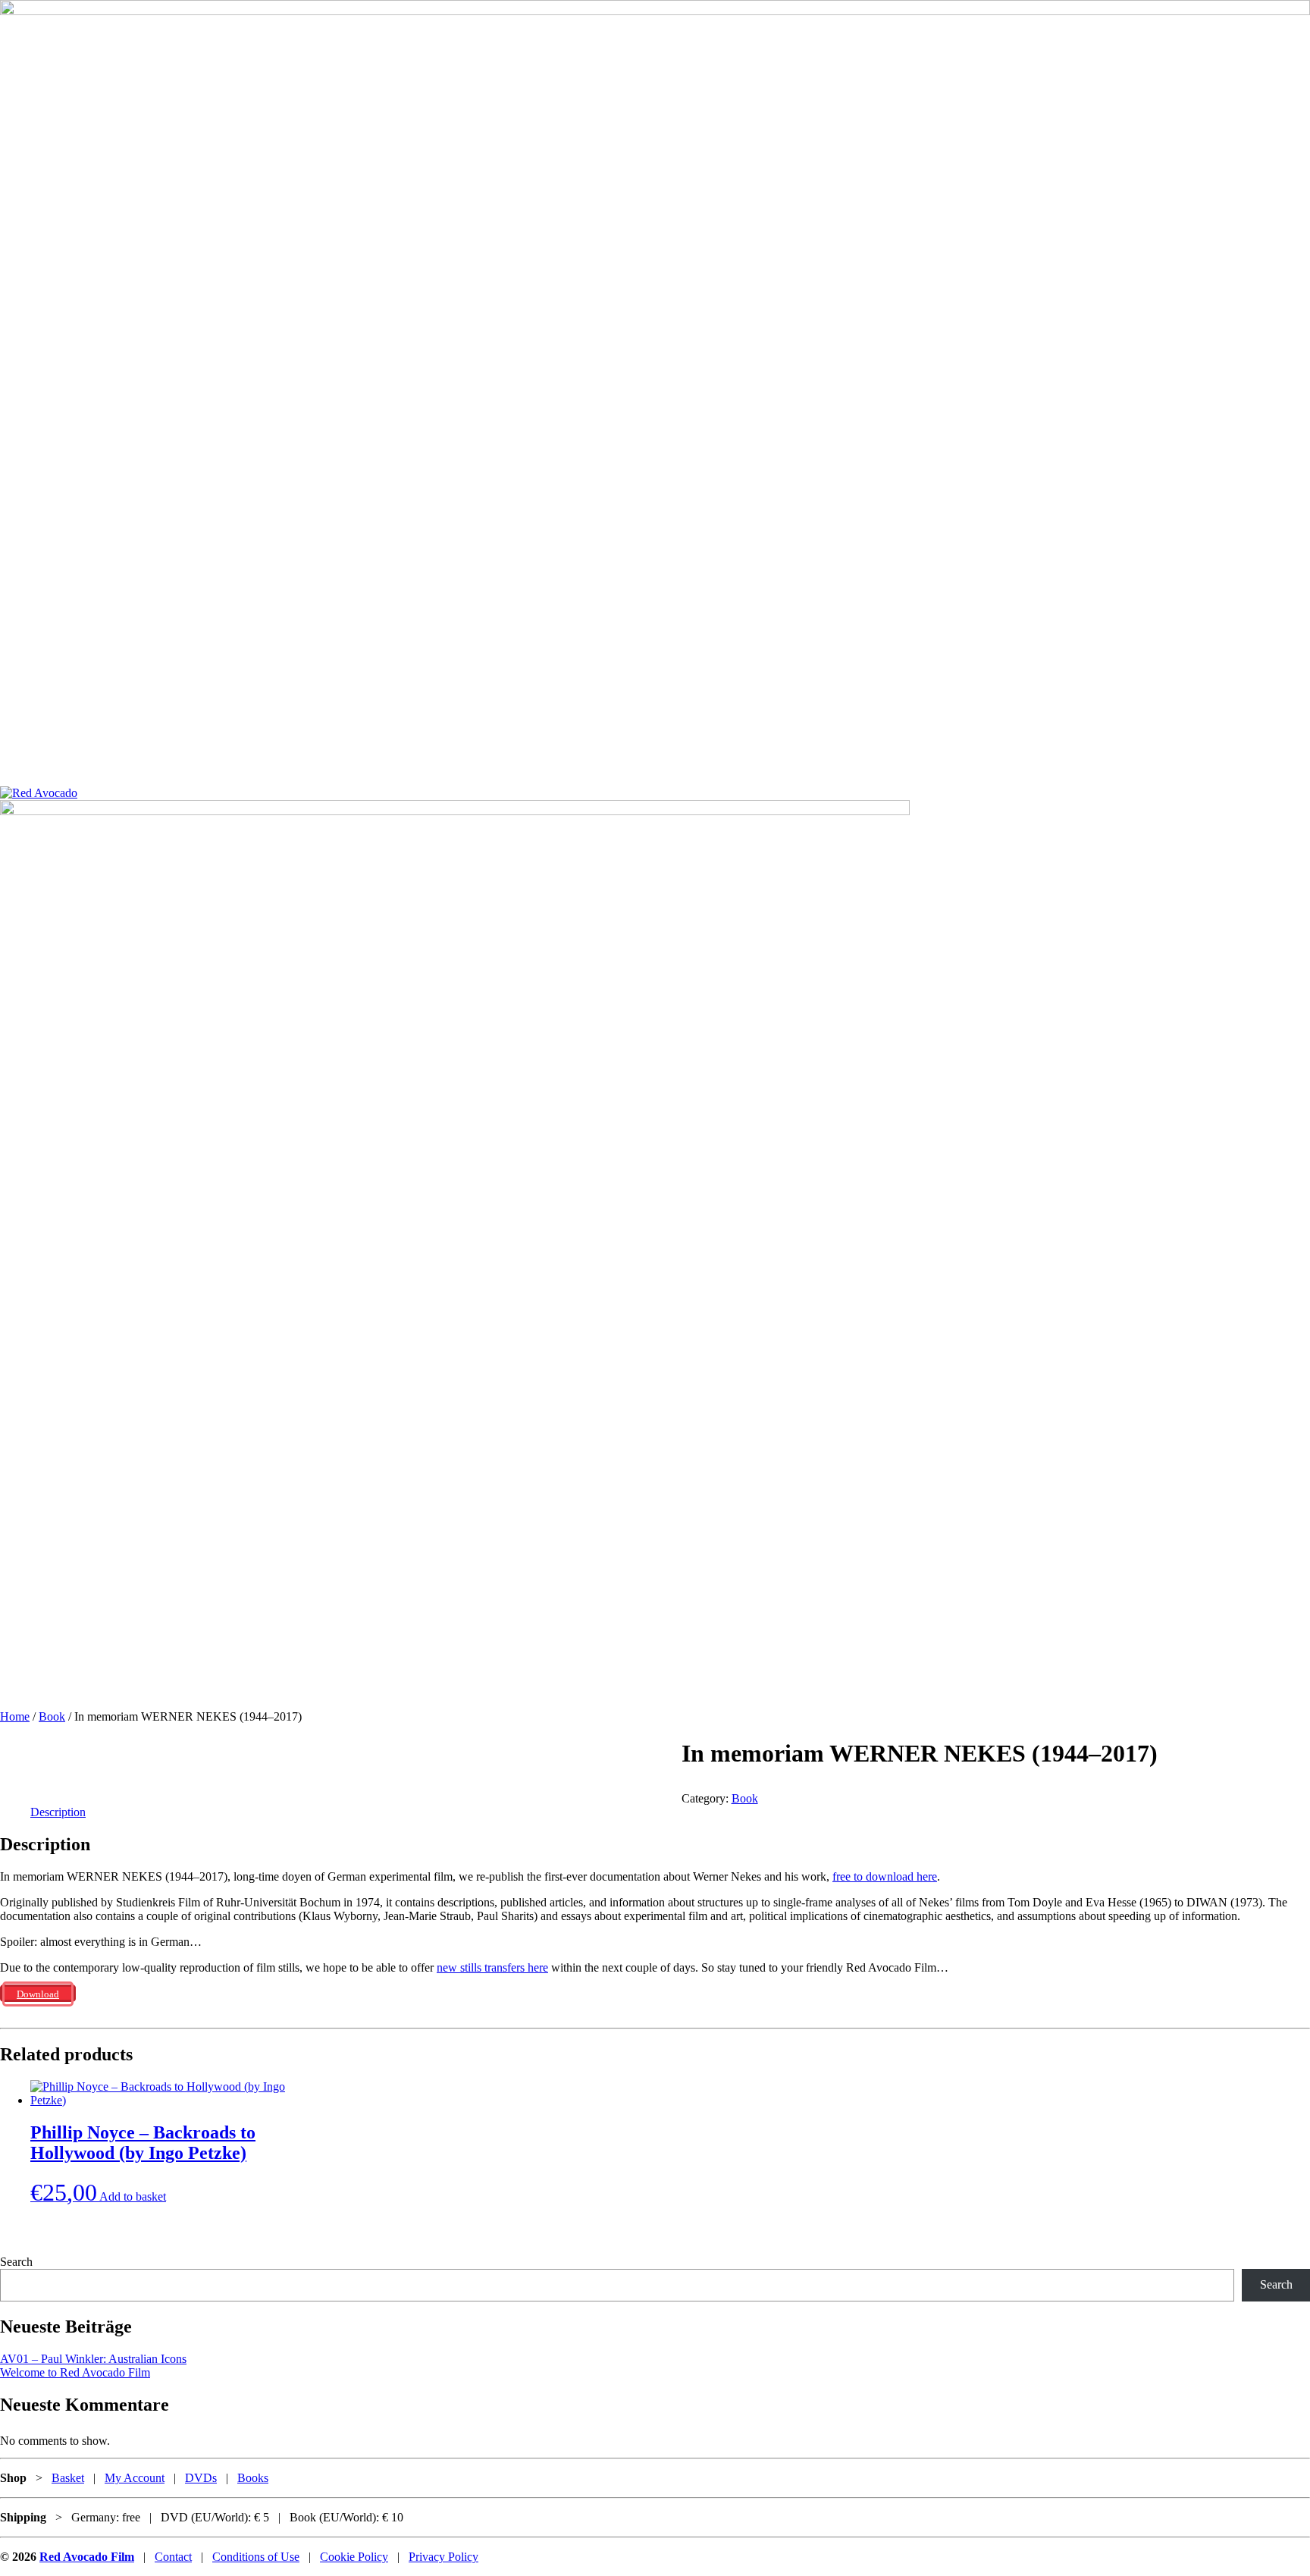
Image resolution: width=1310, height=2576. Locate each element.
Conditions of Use (256, 2557)
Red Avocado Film (87, 2557)
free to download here (885, 1876)
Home (15, 1716)
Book (52, 1716)
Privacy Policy (443, 2557)
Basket (68, 2478)
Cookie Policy (354, 2557)
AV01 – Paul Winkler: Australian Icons (93, 2359)
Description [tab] (58, 1812)
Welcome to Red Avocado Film (75, 2372)
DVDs (201, 2478)
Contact (173, 2557)
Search (16, 2262)
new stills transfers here (492, 1967)
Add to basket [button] (133, 2196)
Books (253, 2478)
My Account (135, 2478)
